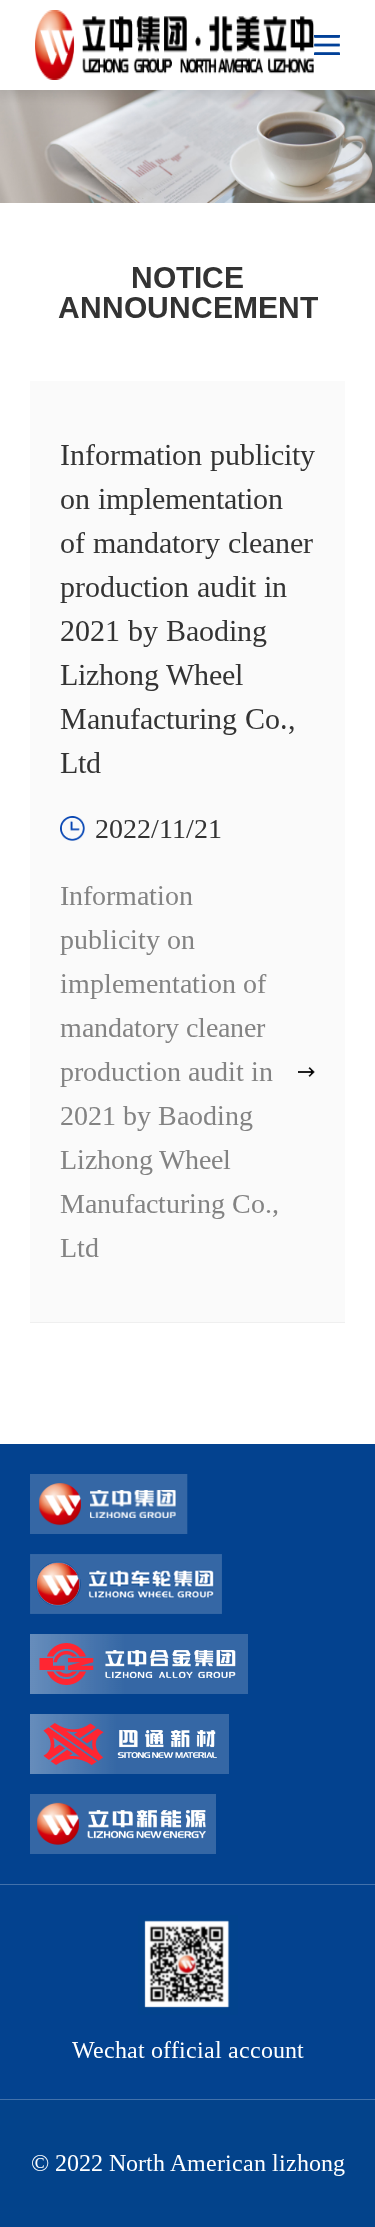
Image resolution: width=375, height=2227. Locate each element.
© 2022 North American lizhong (188, 2163)
